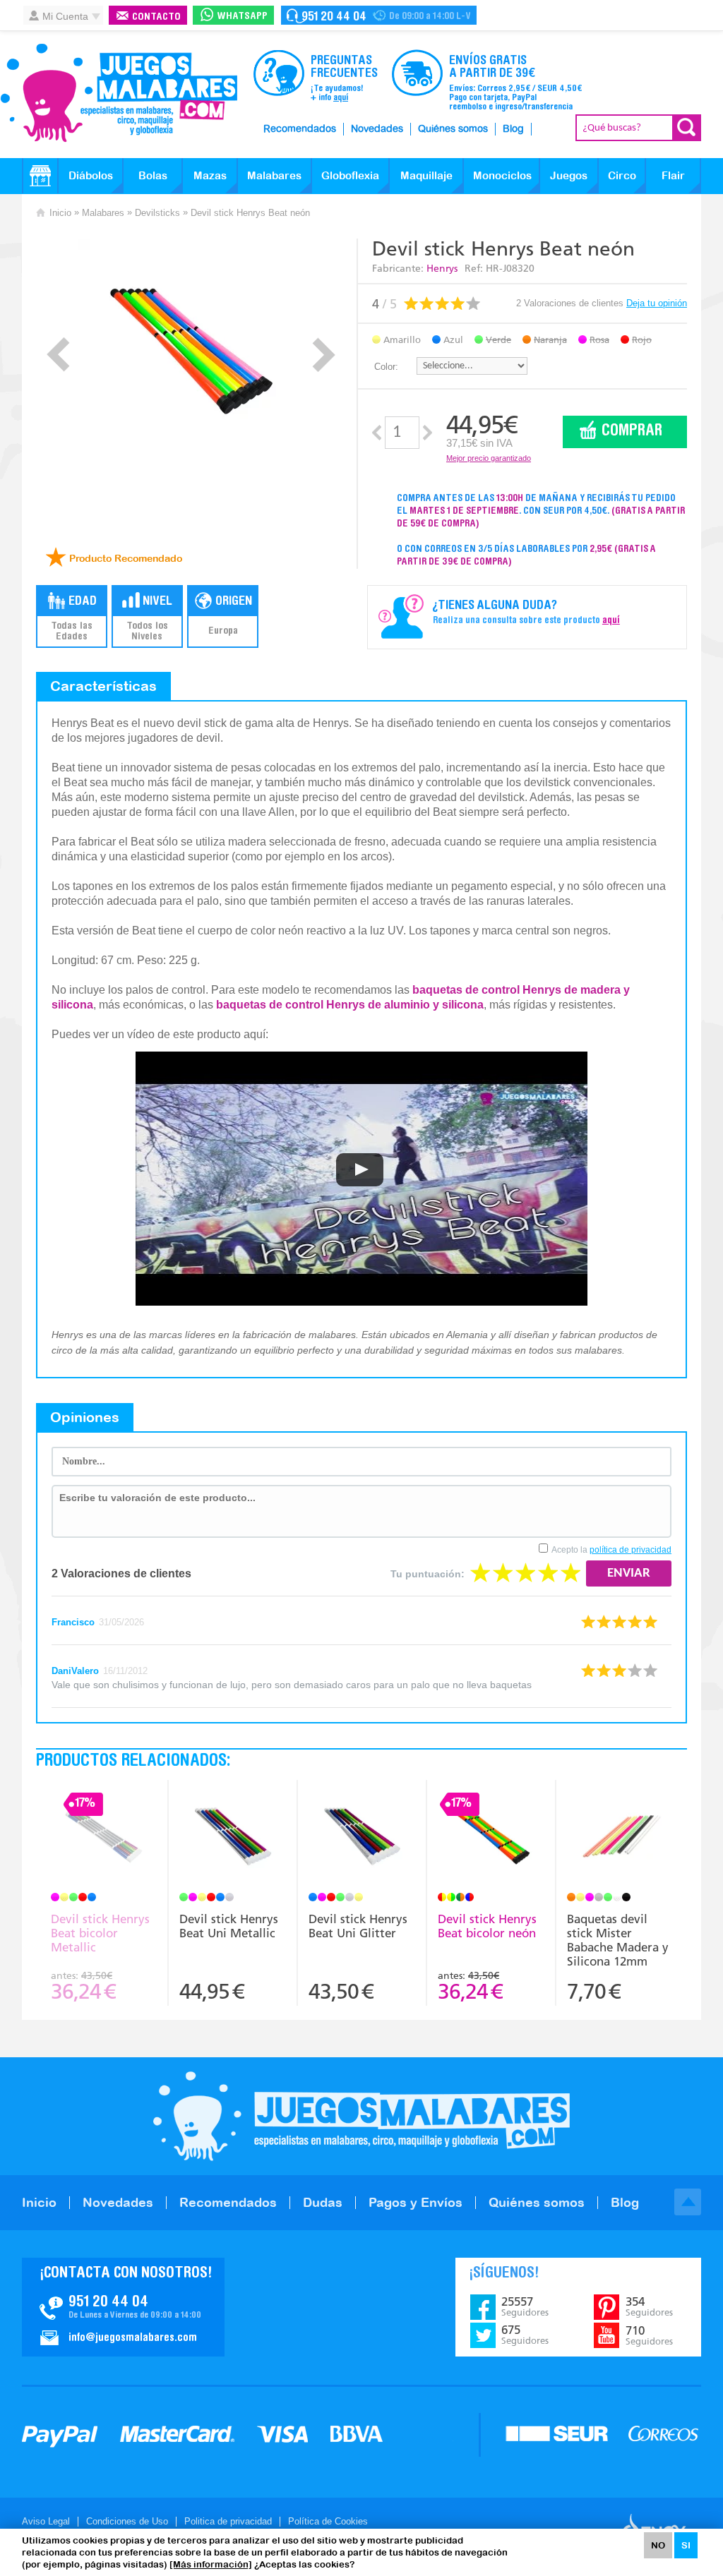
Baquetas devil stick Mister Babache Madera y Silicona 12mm (618, 1940)
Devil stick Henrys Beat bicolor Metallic (100, 1933)
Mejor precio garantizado (489, 458)
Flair (673, 175)
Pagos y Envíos (416, 2202)
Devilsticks (157, 213)
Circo (622, 175)
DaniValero (75, 1671)
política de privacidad (631, 1550)
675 (525, 2335)
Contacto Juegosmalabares (379, 15)
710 (649, 2335)
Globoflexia (350, 175)
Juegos (569, 175)
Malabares (274, 175)
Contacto (156, 17)
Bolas (153, 175)
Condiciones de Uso (127, 2521)
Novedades (377, 129)
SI (686, 2545)
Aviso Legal (46, 2521)
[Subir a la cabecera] (688, 2202)
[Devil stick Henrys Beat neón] (191, 351)
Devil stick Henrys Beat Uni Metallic (229, 1926)
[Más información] (211, 2564)
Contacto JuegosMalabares (123, 2307)
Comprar (632, 432)
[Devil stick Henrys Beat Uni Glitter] (362, 1838)
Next (324, 355)
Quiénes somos (453, 129)
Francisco (73, 1622)
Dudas (323, 2202)
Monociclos (502, 175)
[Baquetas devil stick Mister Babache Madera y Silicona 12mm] (621, 1838)
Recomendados (300, 129)
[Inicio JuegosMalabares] (40, 176)
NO (658, 2545)
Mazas (210, 175)
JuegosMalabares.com (119, 93)
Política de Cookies (328, 2521)
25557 (525, 2306)
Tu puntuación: (428, 1574)
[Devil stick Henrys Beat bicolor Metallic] (104, 1838)
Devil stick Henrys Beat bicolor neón (487, 1926)
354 (649, 2306)
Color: (386, 367)
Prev (58, 355)
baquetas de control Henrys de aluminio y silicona (350, 1005)
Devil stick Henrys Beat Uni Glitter (358, 1926)
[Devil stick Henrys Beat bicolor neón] (491, 1838)
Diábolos (91, 175)
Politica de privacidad (228, 2521)
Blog (513, 129)
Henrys (442, 269)
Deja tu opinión (657, 303)
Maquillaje (426, 175)
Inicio (60, 213)
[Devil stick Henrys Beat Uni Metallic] (233, 1838)
